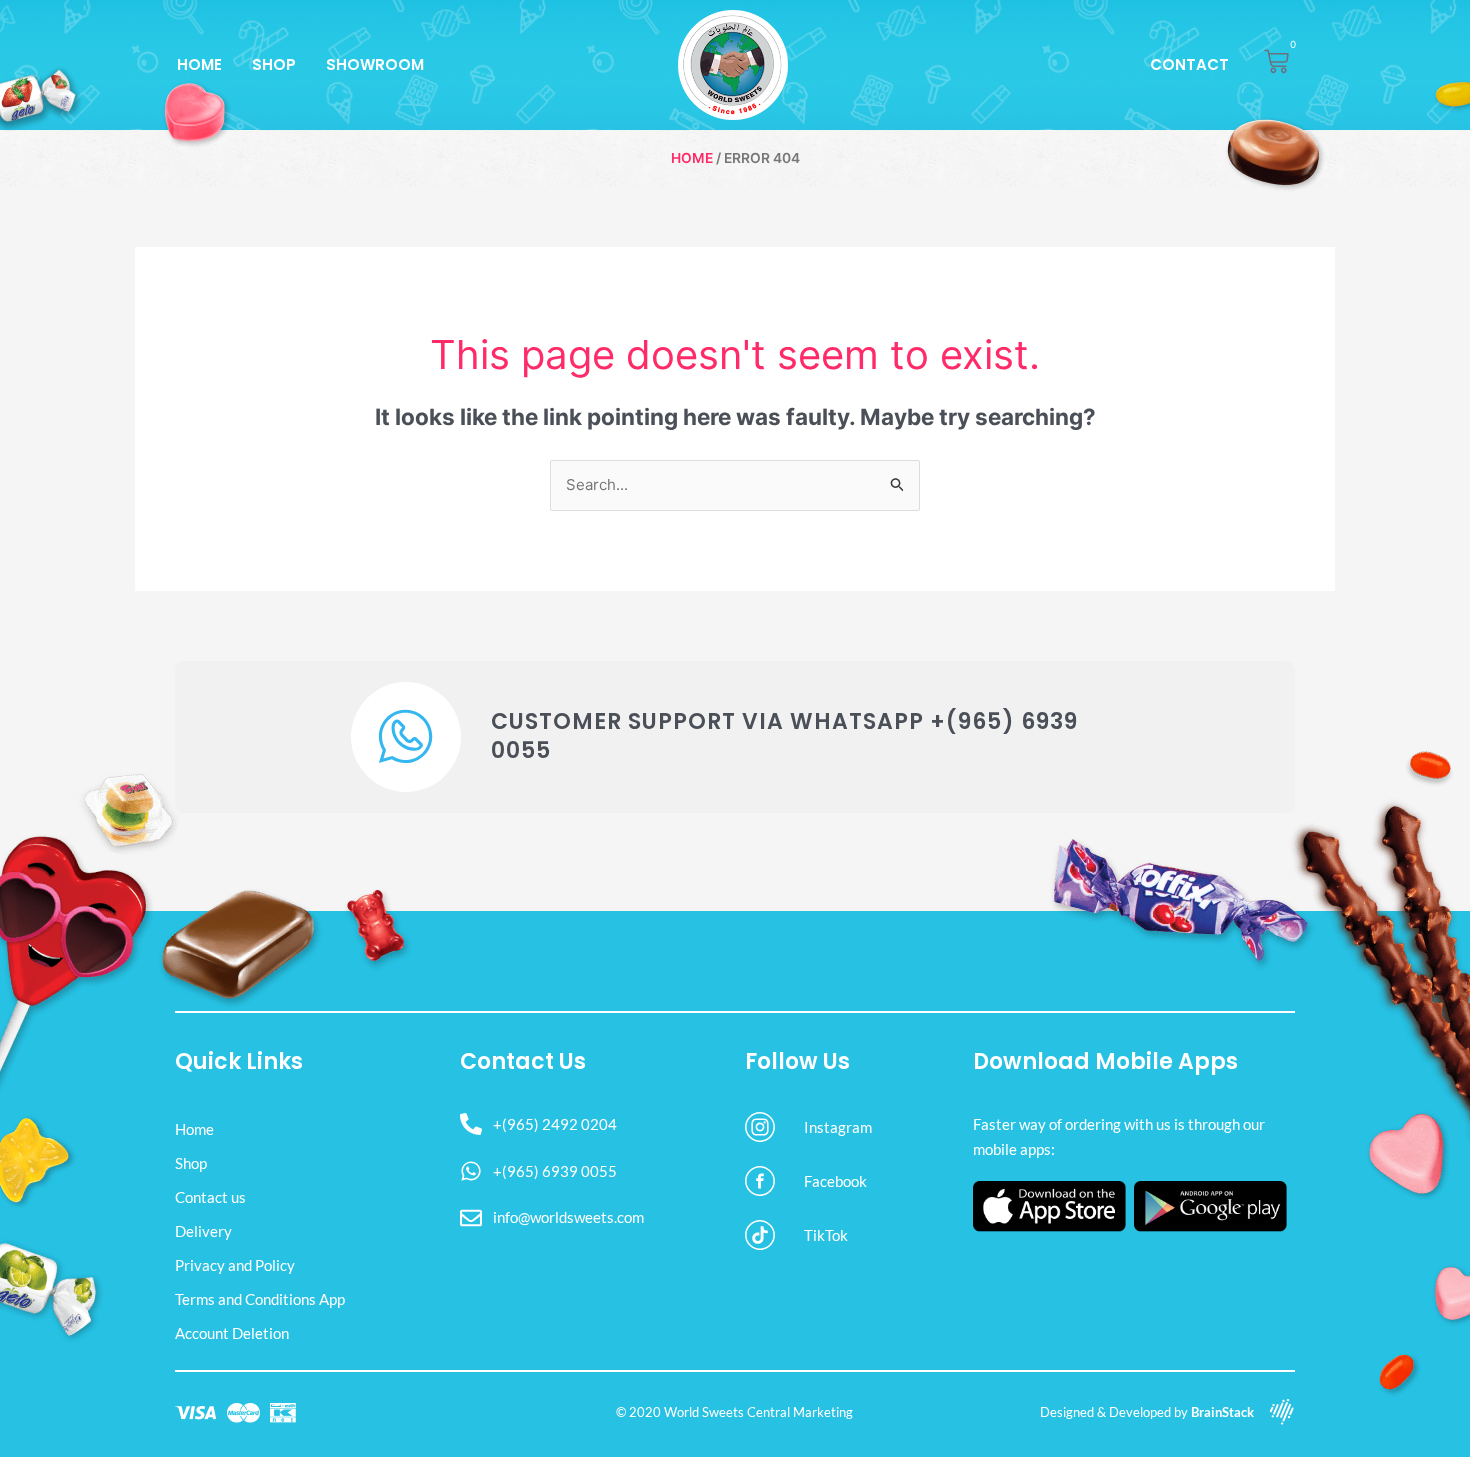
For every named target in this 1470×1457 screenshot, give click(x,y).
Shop (274, 64)
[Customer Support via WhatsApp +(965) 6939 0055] (406, 737)
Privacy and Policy (235, 1265)
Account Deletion (232, 1333)
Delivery (203, 1231)
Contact (1189, 64)
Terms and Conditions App (260, 1299)
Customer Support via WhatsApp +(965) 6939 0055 (784, 736)
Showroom (375, 64)
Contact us (210, 1197)
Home (199, 64)
